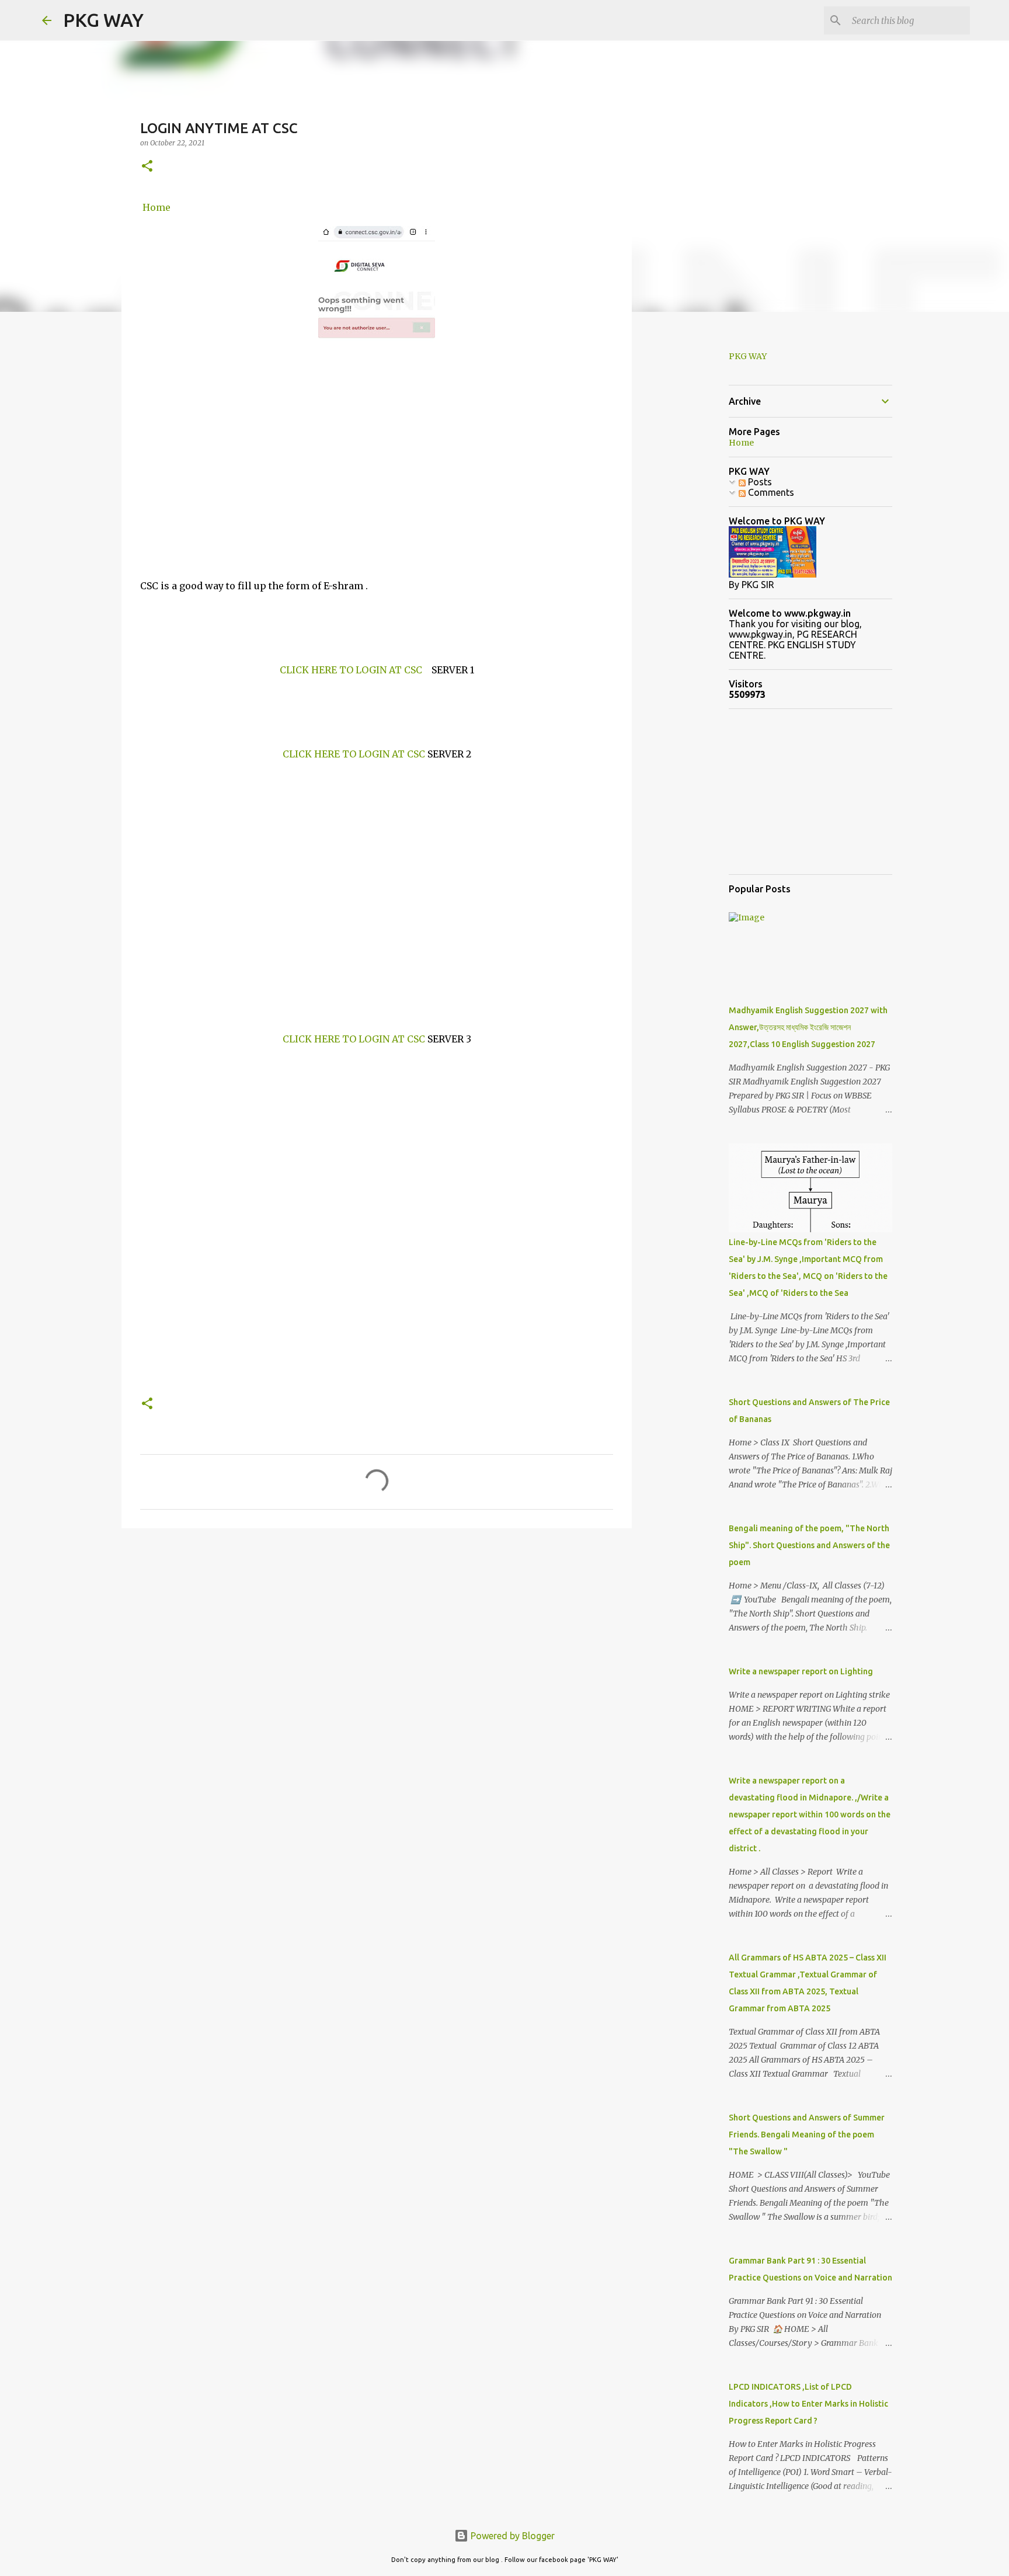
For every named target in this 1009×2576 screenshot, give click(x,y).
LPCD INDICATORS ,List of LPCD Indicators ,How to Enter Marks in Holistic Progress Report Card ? (808, 2404)
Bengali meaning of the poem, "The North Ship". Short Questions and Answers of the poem (809, 1545)
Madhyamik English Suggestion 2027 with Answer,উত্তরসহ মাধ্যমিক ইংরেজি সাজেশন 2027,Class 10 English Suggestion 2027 (808, 1027)
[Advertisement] (377, 485)
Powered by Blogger (512, 2536)
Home (156, 207)
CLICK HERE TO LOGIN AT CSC (351, 670)
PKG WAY (103, 20)
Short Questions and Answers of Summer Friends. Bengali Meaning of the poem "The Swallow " (807, 2135)
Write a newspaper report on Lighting (801, 1671)
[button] (147, 167)
